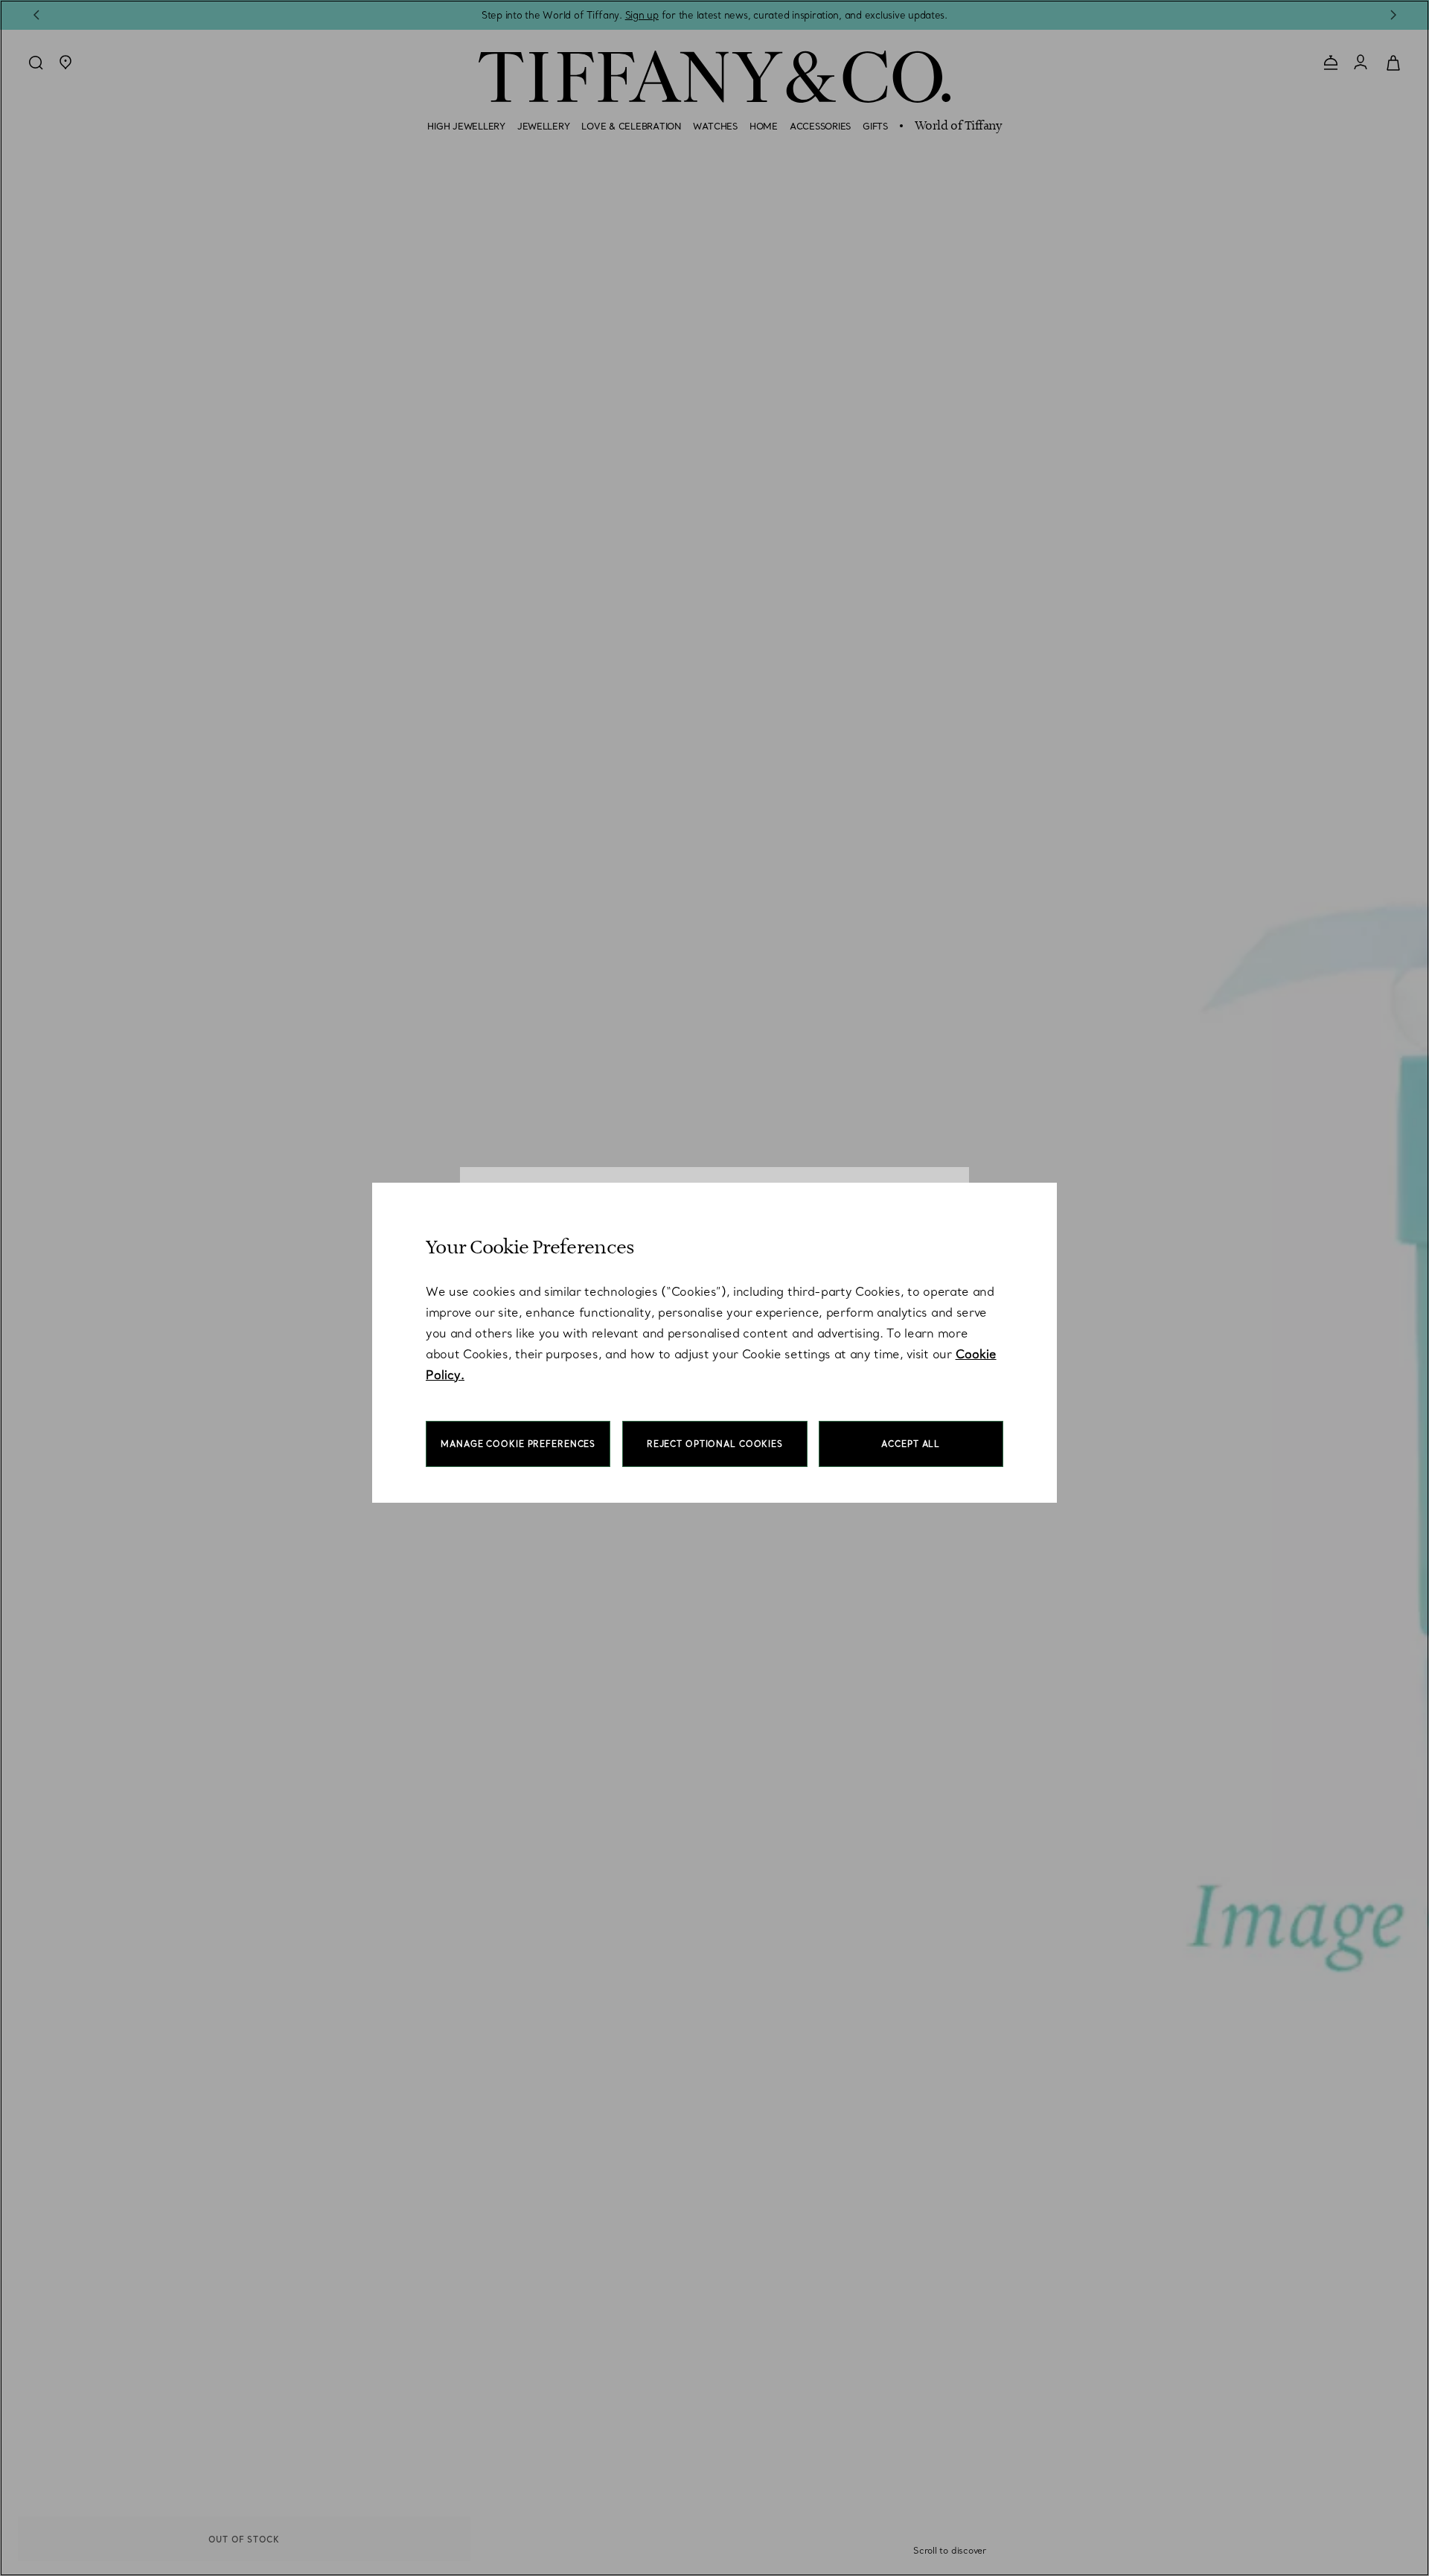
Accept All (911, 1444)
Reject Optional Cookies (715, 1444)
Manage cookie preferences (518, 1444)
